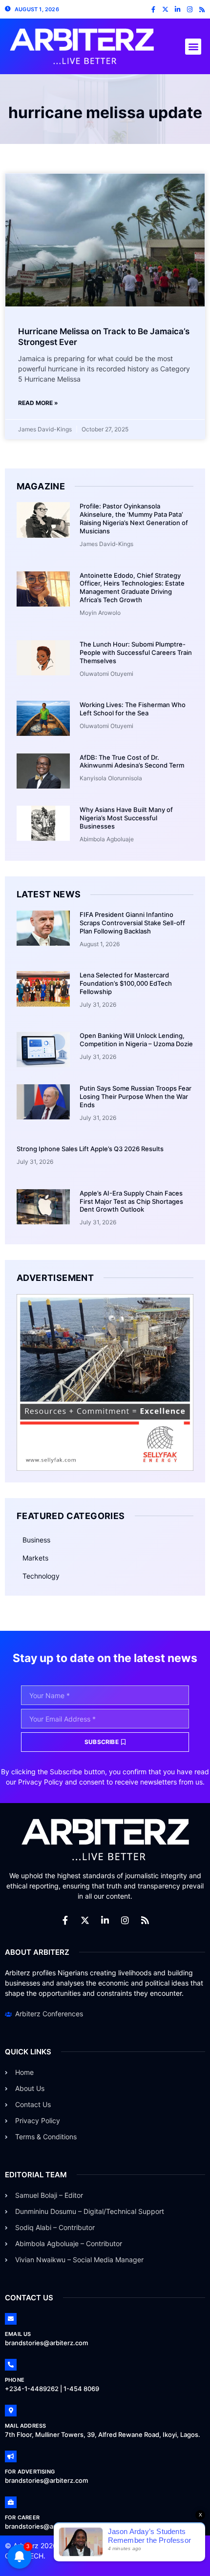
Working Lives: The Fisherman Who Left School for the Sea (133, 709)
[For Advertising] (11, 2456)
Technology (41, 1576)
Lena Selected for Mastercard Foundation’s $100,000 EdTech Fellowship (126, 983)
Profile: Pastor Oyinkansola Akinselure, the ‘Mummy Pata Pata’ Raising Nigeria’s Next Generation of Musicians (134, 518)
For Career (22, 2517)
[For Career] (11, 2502)
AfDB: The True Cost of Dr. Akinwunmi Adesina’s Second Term (132, 761)
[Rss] (202, 10)
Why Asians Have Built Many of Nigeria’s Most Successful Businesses (126, 818)
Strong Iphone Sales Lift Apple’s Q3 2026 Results (90, 1149)
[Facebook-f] (153, 10)
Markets (35, 1558)
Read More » (38, 403)
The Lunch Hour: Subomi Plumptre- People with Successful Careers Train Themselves (136, 652)
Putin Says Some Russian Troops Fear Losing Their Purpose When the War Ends (136, 1096)
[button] (193, 47)
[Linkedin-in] (178, 10)
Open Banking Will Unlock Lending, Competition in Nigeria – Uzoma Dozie (136, 1040)
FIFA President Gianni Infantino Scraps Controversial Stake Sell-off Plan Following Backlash (132, 923)
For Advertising (30, 2472)
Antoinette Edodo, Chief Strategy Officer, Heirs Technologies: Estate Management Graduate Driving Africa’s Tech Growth (132, 588)
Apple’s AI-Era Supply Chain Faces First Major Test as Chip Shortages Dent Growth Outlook (131, 1201)
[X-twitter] (165, 10)
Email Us (18, 2334)
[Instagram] (190, 10)
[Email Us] (11, 2319)
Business (36, 1540)
